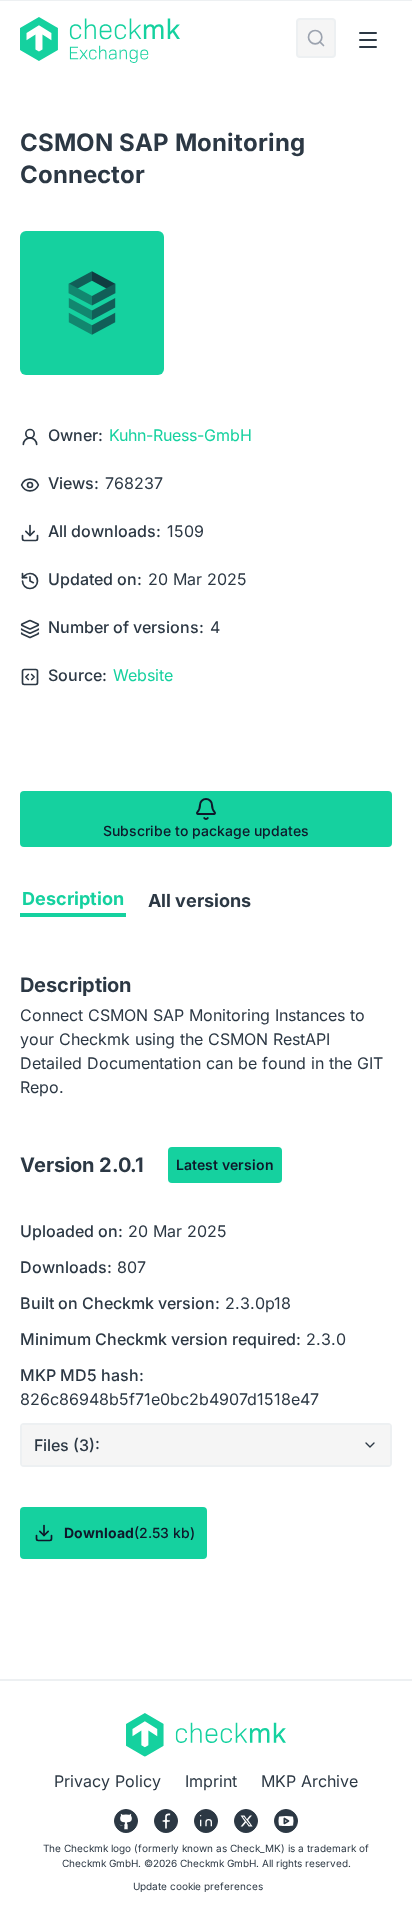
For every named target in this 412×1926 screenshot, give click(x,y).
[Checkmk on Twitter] (246, 1821)
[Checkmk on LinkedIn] (206, 1821)
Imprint (211, 1781)
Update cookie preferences (198, 1886)
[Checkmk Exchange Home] (158, 40)
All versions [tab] (199, 900)
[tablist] (206, 905)
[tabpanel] (206, 1305)
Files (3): (67, 1445)
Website (143, 675)
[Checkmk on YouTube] (286, 1821)
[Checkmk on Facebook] (166, 1821)
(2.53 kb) (129, 1532)
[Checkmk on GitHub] (126, 1821)
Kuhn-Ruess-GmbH (180, 435)
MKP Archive (309, 1781)
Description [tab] (73, 898)
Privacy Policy (107, 1781)
